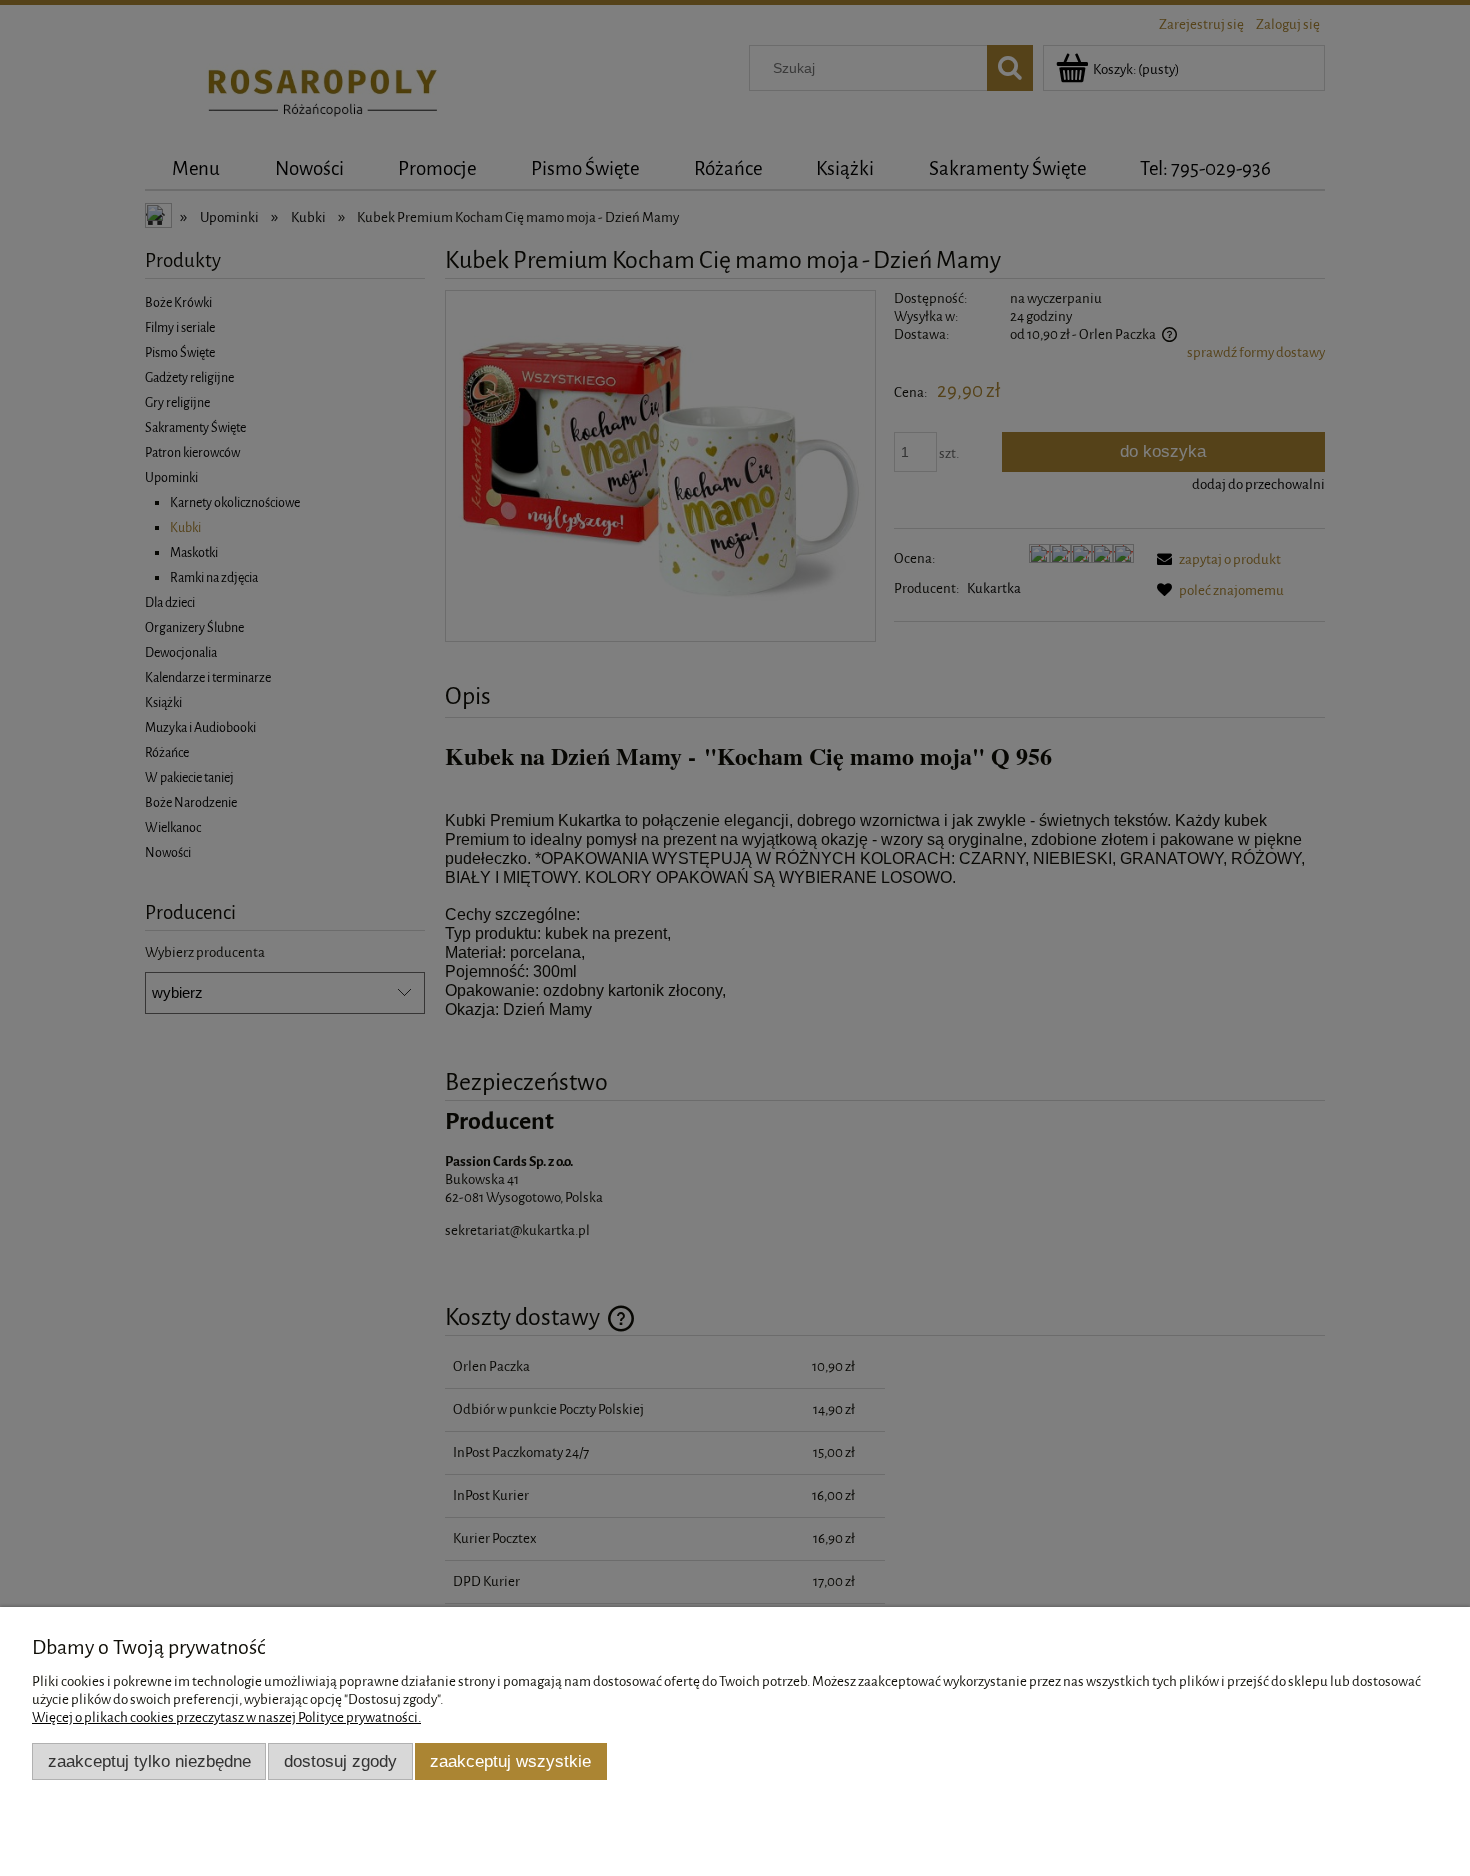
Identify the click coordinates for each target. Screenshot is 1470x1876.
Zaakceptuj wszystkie (510, 1761)
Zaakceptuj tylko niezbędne (149, 1761)
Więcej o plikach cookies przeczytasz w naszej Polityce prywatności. (226, 1717)
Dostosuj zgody (340, 1761)
